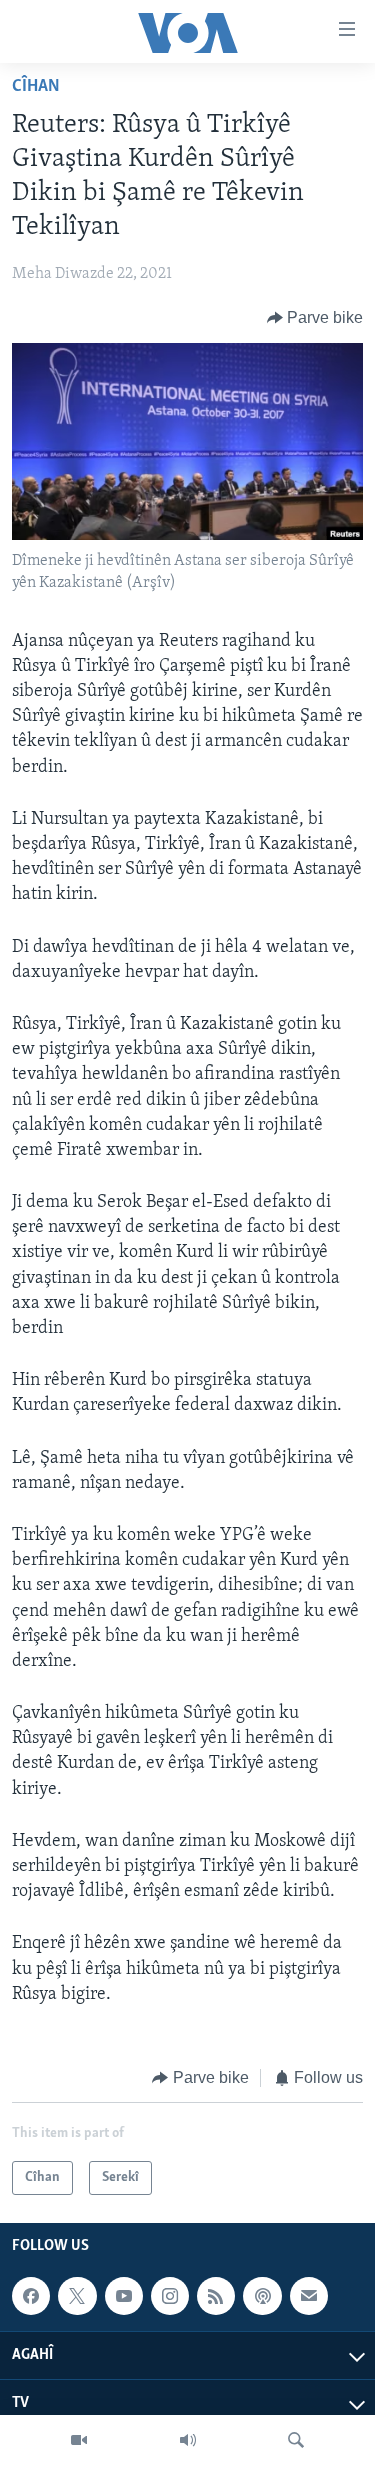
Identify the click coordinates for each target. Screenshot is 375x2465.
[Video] (79, 2440)
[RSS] (216, 2297)
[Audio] (188, 2440)
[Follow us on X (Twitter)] (77, 2297)
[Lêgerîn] (296, 2440)
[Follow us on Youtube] (124, 2297)
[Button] (315, 318)
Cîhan (36, 87)
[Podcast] (262, 2297)
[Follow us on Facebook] (31, 2297)
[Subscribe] (309, 2297)
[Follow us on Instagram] (170, 2297)
